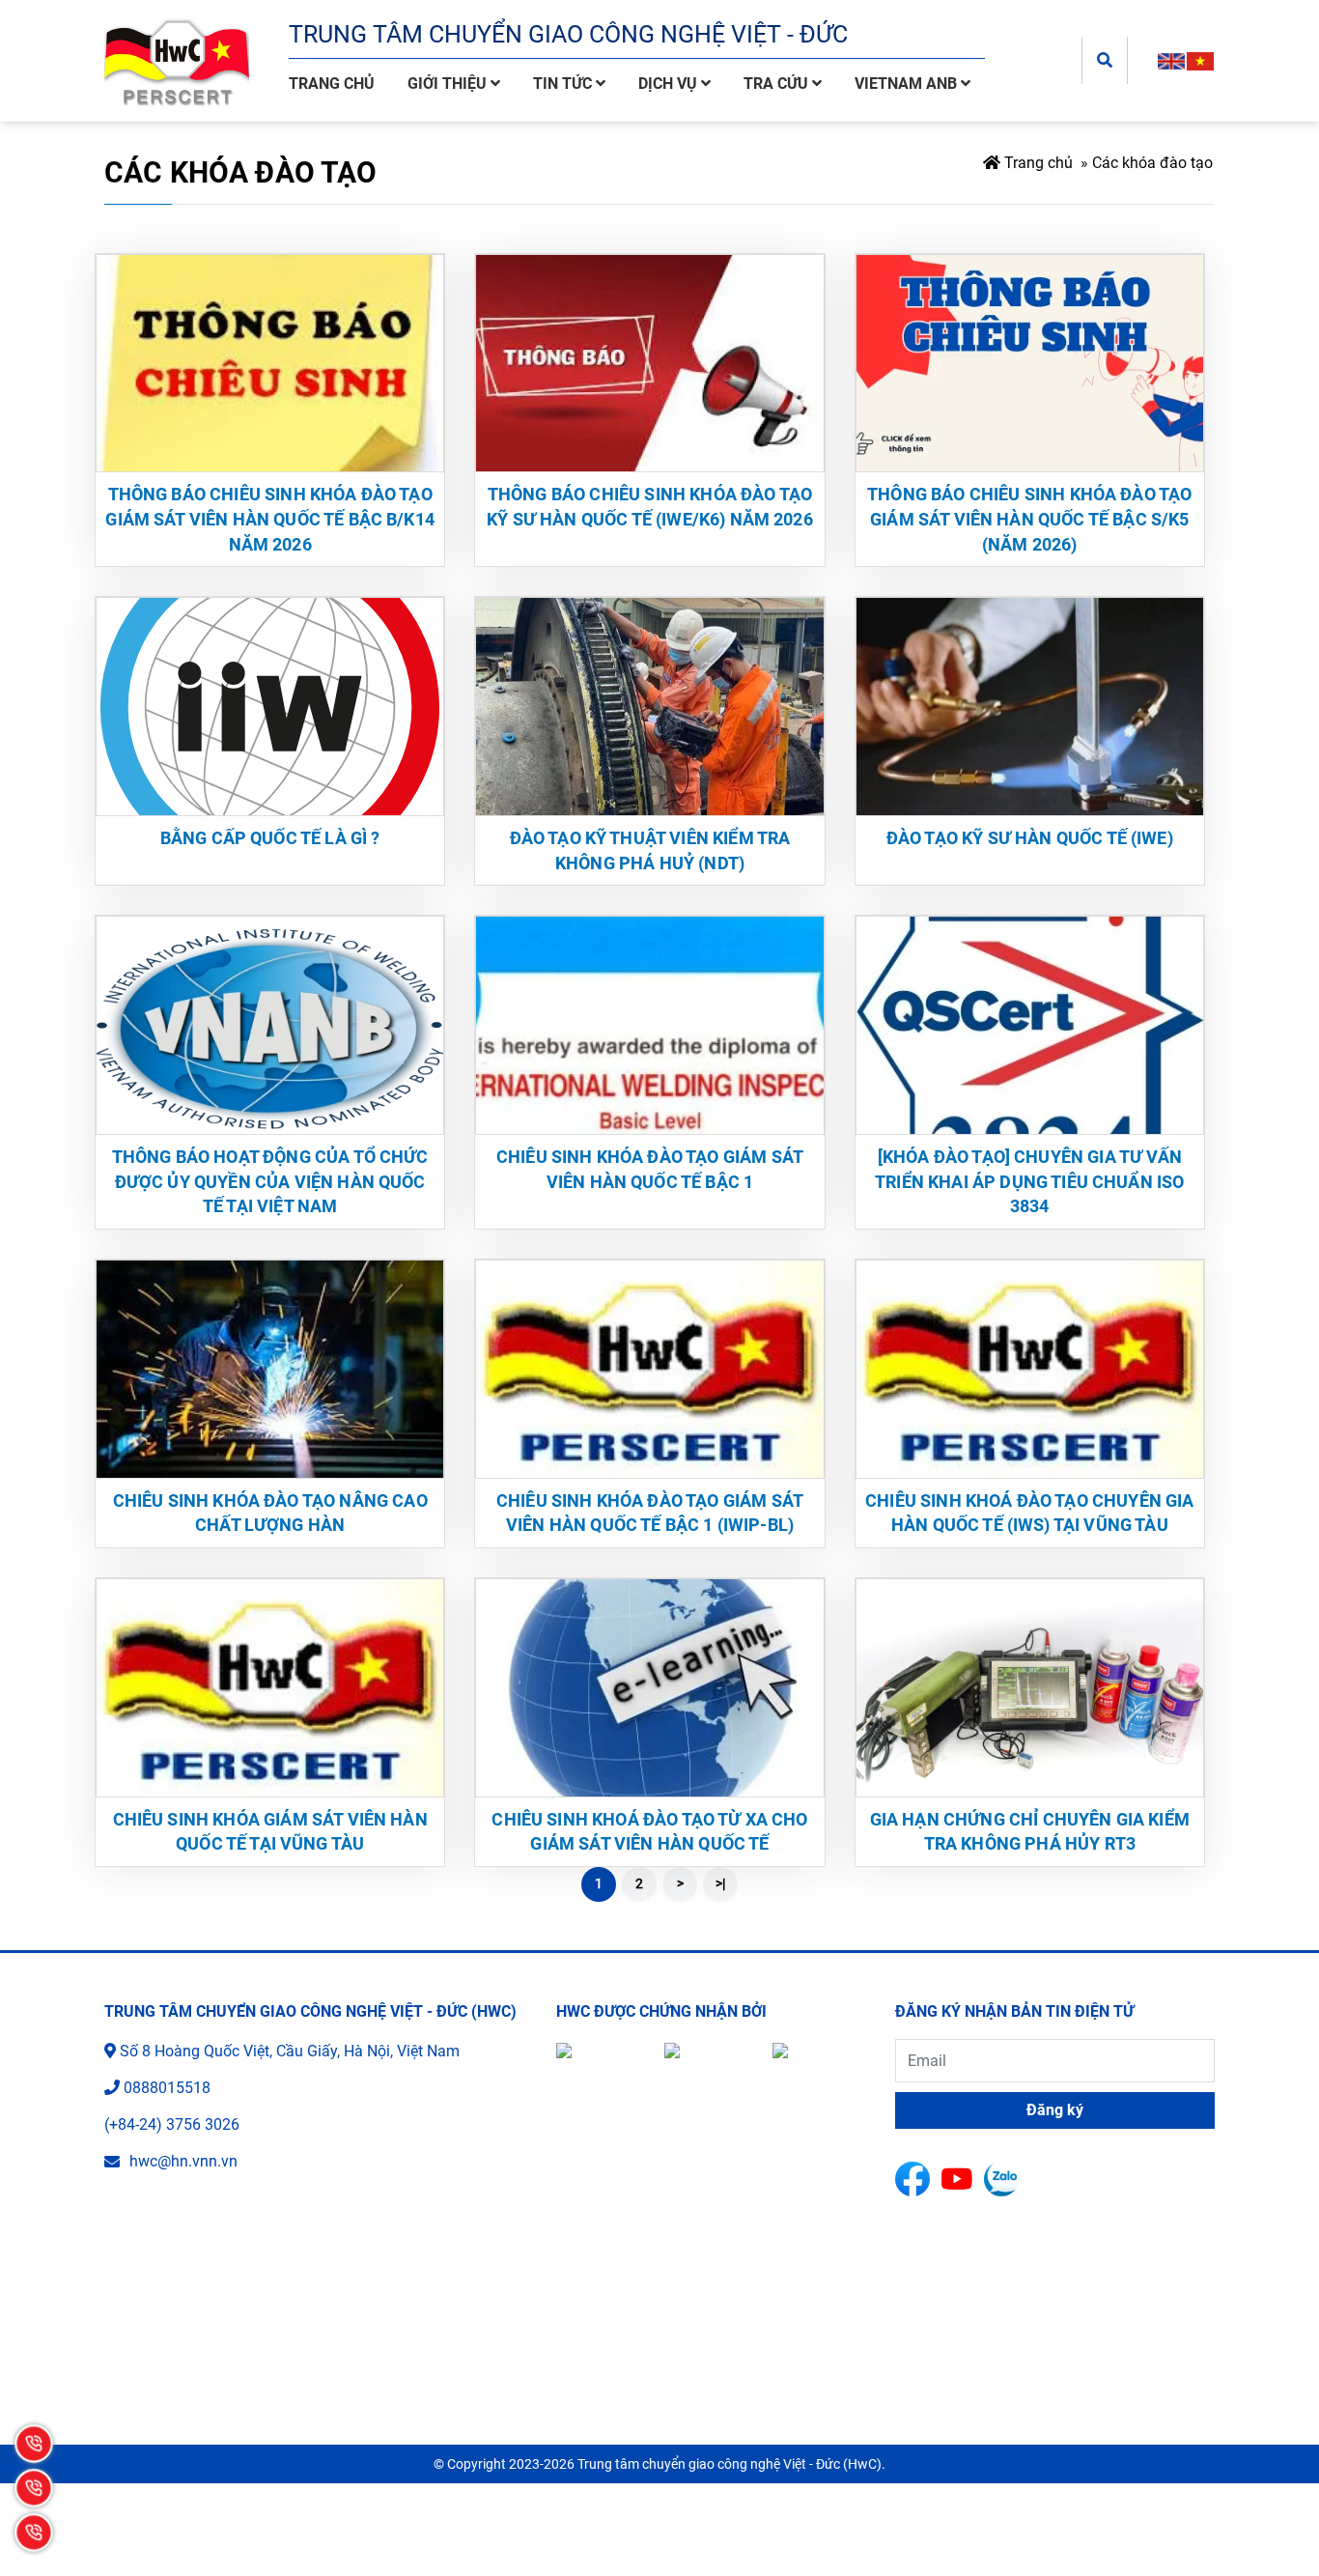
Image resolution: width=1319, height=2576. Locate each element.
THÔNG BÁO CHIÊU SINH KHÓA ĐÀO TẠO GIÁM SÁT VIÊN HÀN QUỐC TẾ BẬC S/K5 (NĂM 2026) (1029, 519)
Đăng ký (1055, 2110)
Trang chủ (332, 84)
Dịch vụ (670, 84)
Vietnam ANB (908, 84)
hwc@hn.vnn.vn (183, 2161)
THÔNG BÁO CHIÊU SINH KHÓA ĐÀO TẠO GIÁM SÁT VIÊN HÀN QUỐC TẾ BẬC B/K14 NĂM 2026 (270, 519)
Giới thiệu (449, 84)
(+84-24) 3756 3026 (172, 2124)
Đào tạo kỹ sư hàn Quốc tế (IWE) (1030, 838)
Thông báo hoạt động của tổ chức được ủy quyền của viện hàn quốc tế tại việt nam (270, 1181)
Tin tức (564, 84)
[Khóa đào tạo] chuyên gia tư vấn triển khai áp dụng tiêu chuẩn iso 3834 (1029, 1181)
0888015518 (167, 2088)
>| (720, 1883)
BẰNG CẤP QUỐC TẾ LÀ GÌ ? (270, 838)
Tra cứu (778, 84)
